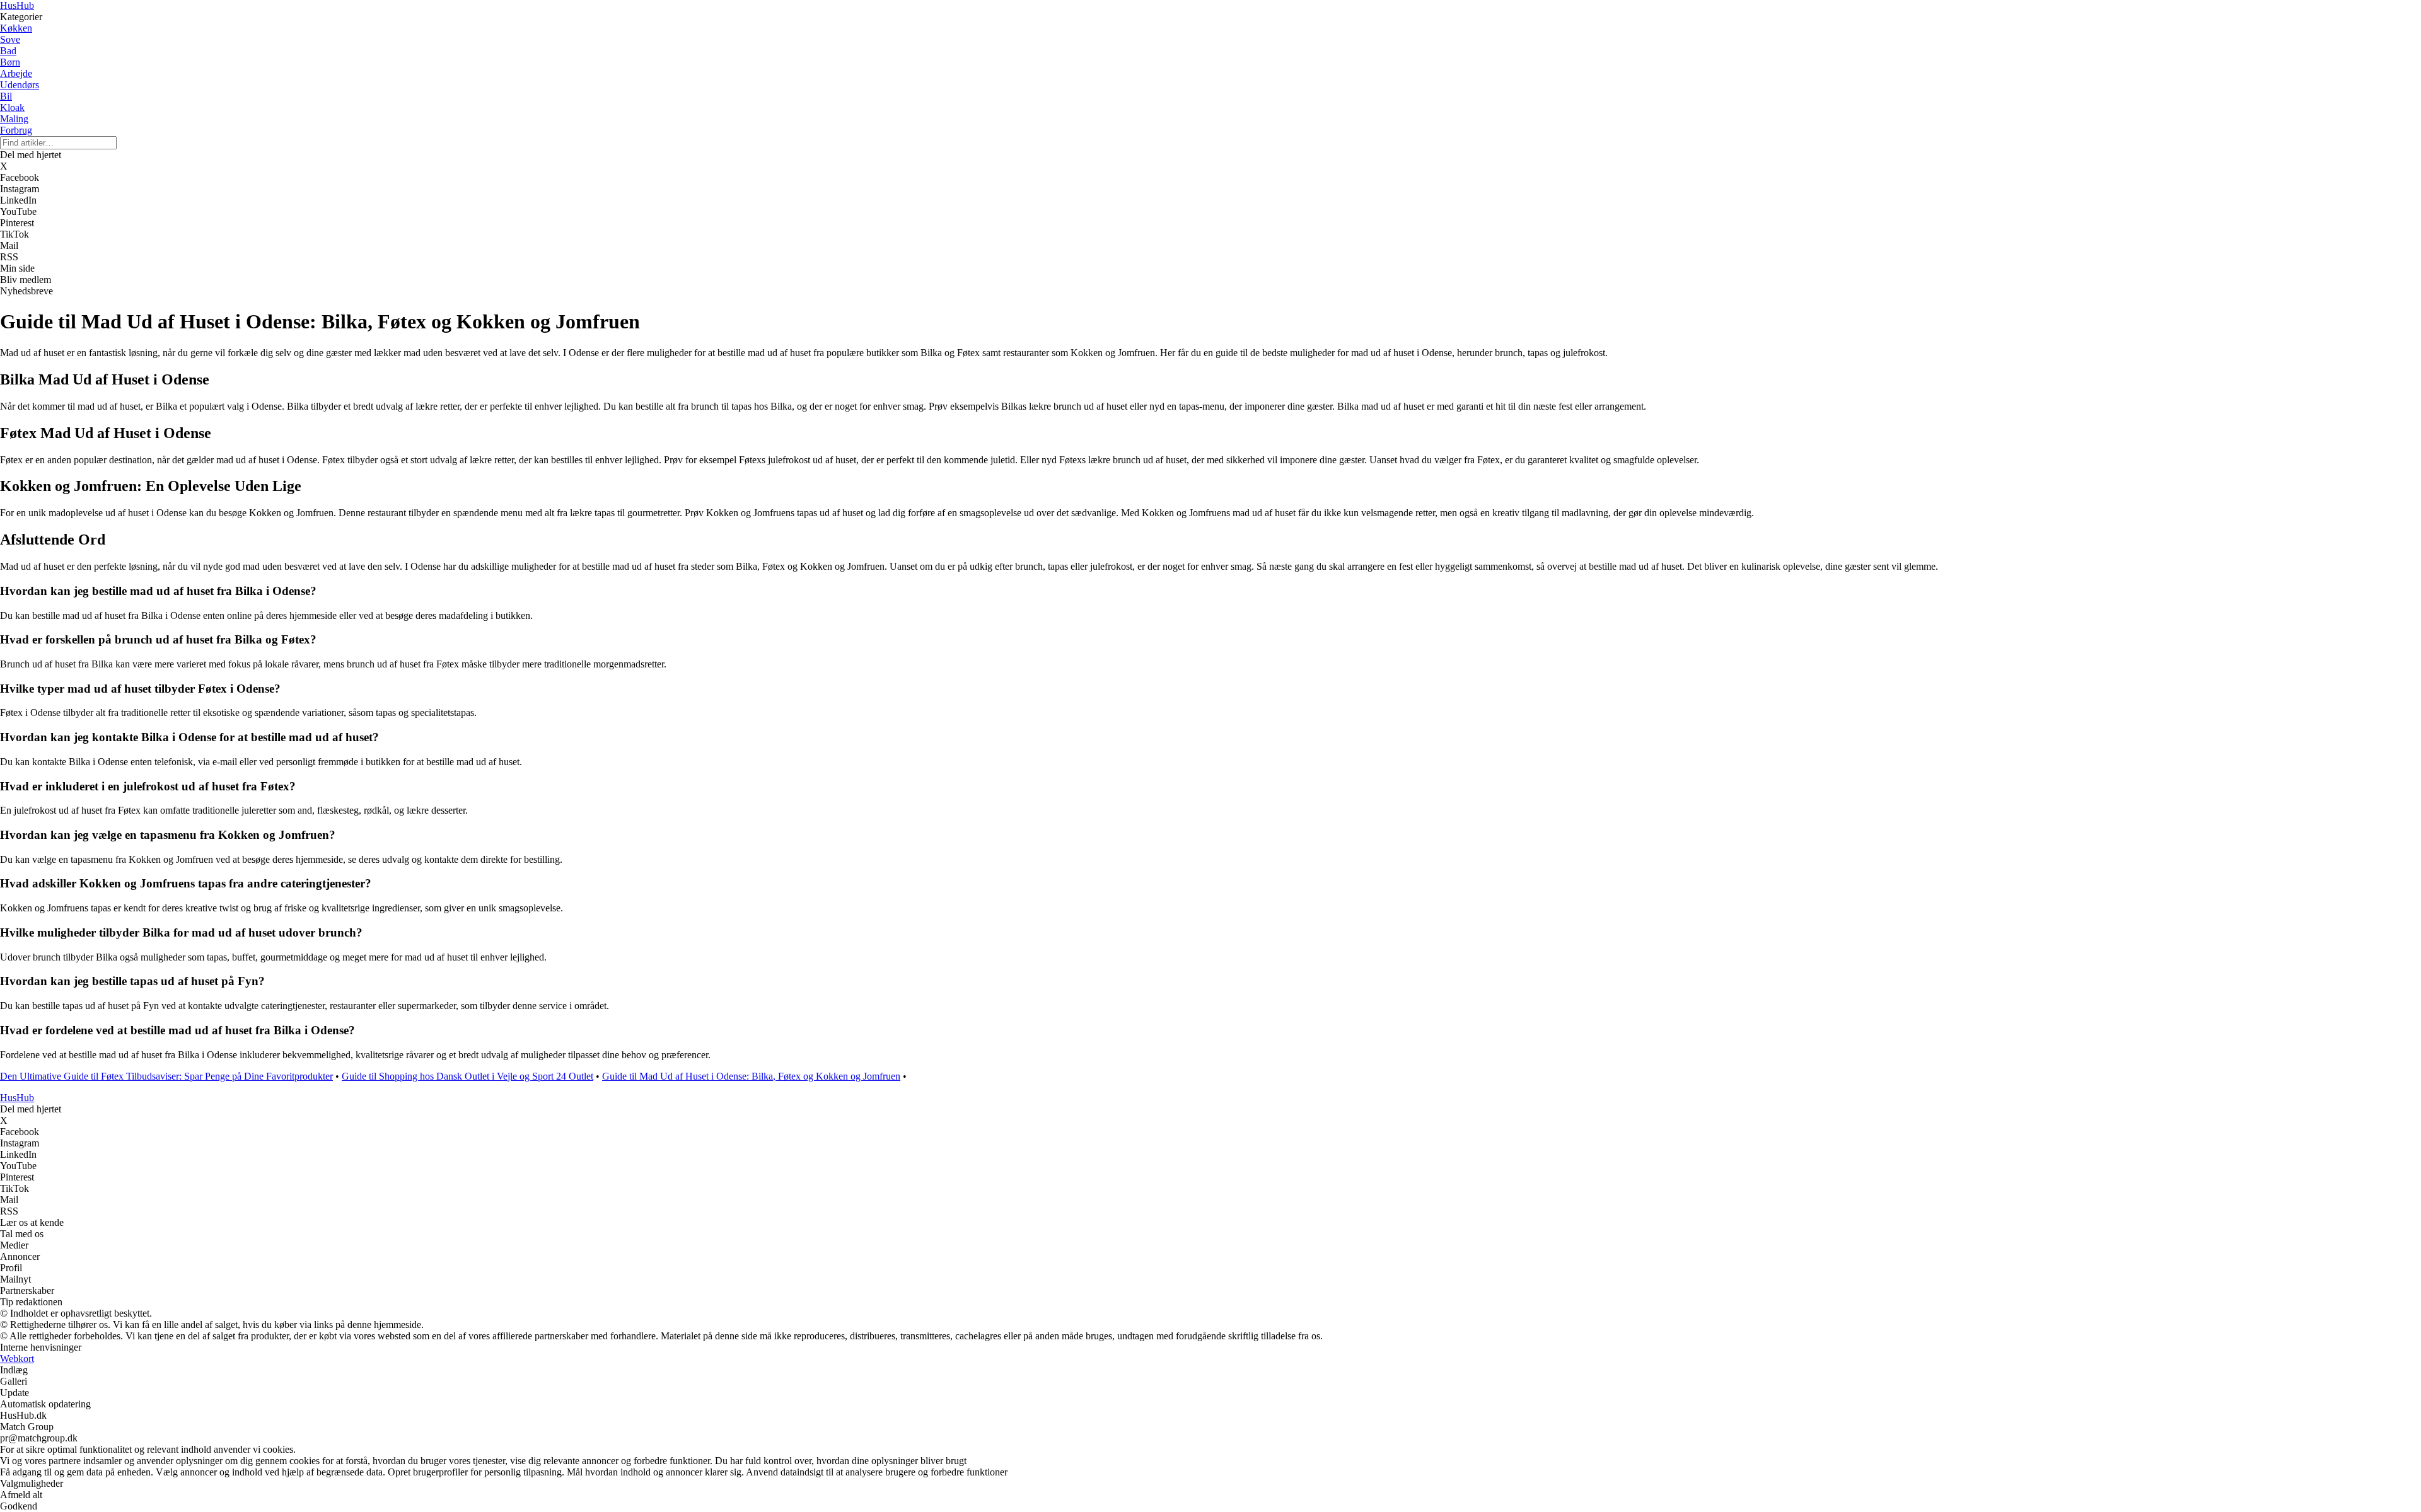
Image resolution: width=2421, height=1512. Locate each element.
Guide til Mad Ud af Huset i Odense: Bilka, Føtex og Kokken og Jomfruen (751, 1076)
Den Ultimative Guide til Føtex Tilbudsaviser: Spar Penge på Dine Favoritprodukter (166, 1076)
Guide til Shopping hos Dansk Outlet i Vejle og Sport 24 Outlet (467, 1076)
